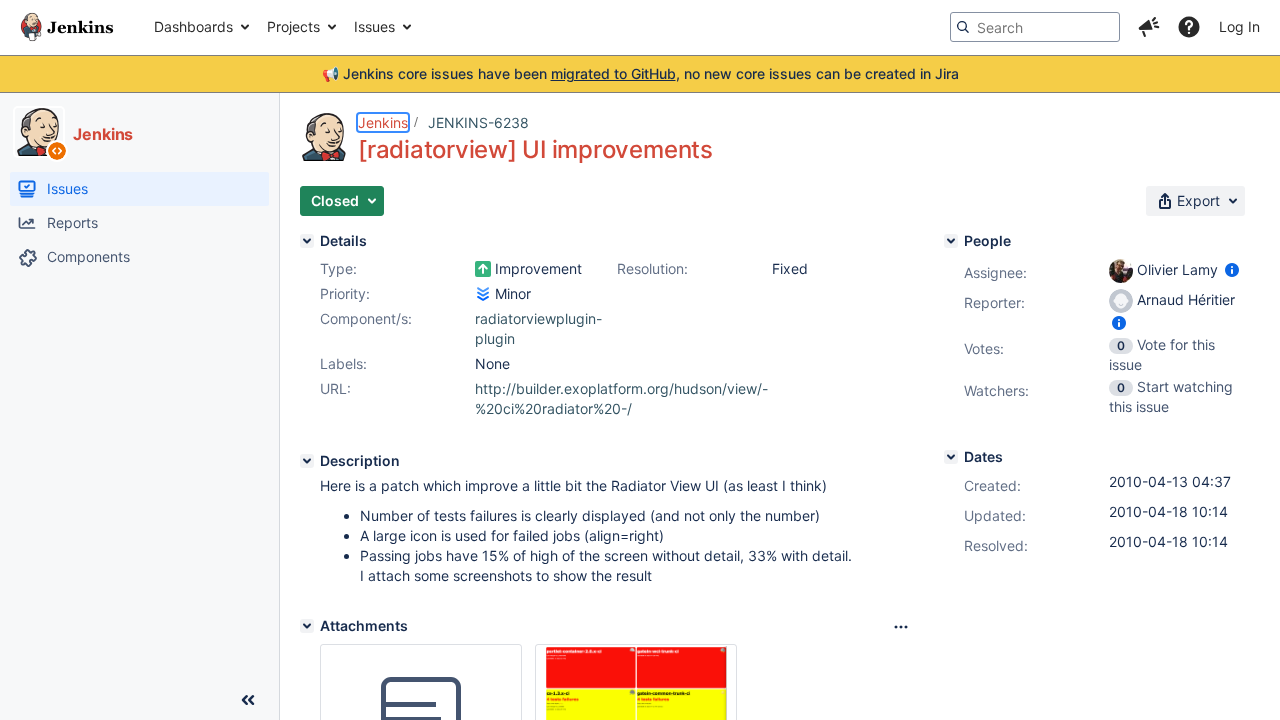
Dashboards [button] (193, 26)
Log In (1239, 26)
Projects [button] (293, 26)
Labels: (343, 363)
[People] (951, 241)
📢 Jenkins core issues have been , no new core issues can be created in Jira (640, 73)
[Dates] (951, 457)
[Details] (307, 241)
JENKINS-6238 (478, 122)
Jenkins (383, 122)
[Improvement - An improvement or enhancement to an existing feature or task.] (483, 269)
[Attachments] (307, 626)
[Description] (307, 461)
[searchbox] (1035, 27)
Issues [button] (374, 26)
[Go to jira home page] (67, 27)
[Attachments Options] (901, 627)
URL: (335, 388)
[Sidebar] (248, 700)
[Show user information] (1232, 269)
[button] (1149, 27)
